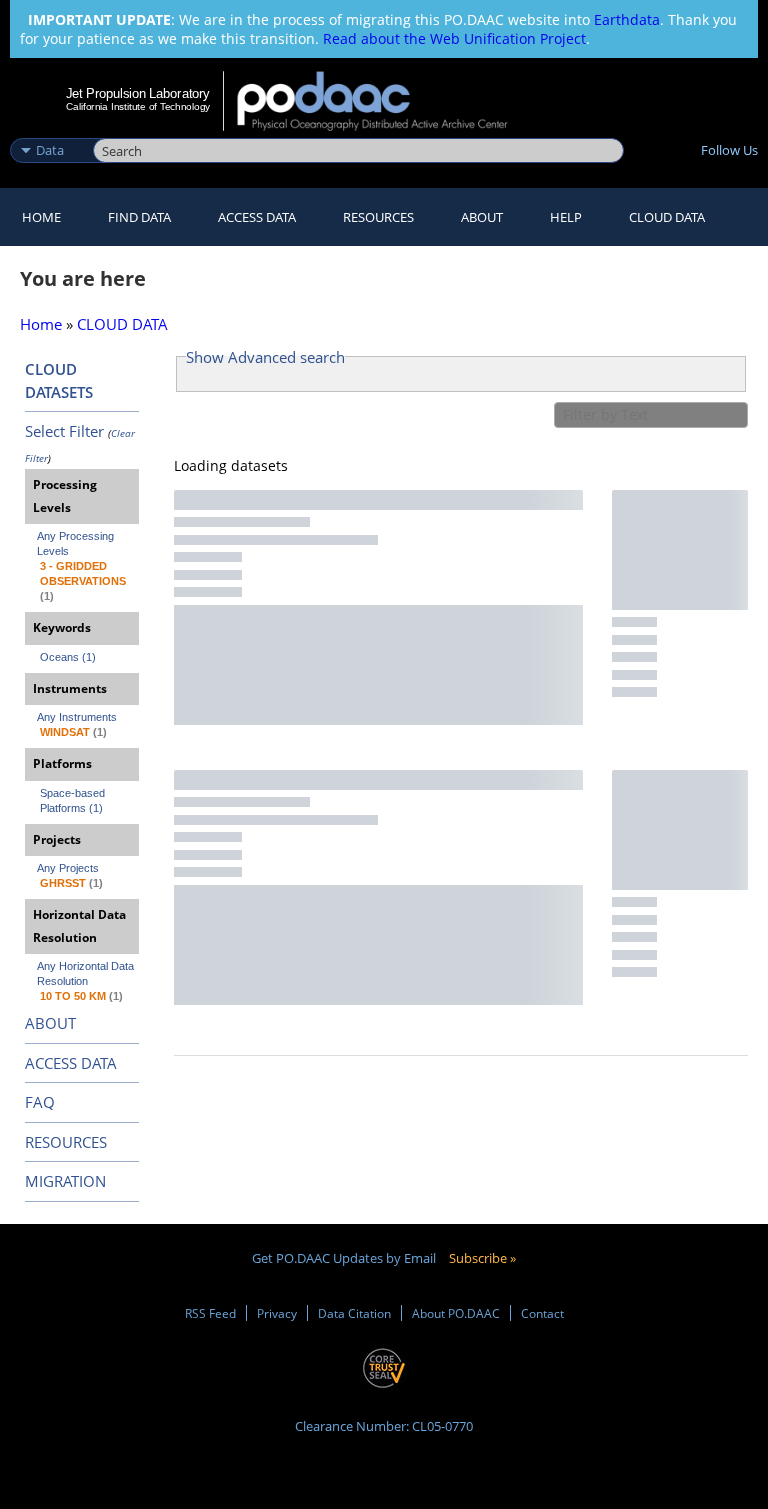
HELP (566, 217)
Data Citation (354, 1313)
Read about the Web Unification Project (454, 38)
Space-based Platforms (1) (74, 800)
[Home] (385, 101)
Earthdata (627, 19)
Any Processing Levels (77, 543)
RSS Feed (210, 1313)
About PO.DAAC (456, 1313)
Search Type (49, 129)
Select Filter (64, 431)
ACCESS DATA (71, 1063)
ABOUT (50, 1023)
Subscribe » (482, 1258)
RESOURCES (378, 217)
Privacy (277, 1313)
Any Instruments (77, 717)
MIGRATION (65, 1181)
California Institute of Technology (138, 106)
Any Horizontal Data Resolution (87, 973)
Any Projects (68, 868)
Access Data (257, 217)
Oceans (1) (68, 657)
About (482, 217)
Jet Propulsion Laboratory (138, 93)
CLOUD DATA (667, 217)
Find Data (139, 217)
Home (41, 217)
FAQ (40, 1102)
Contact (542, 1313)
